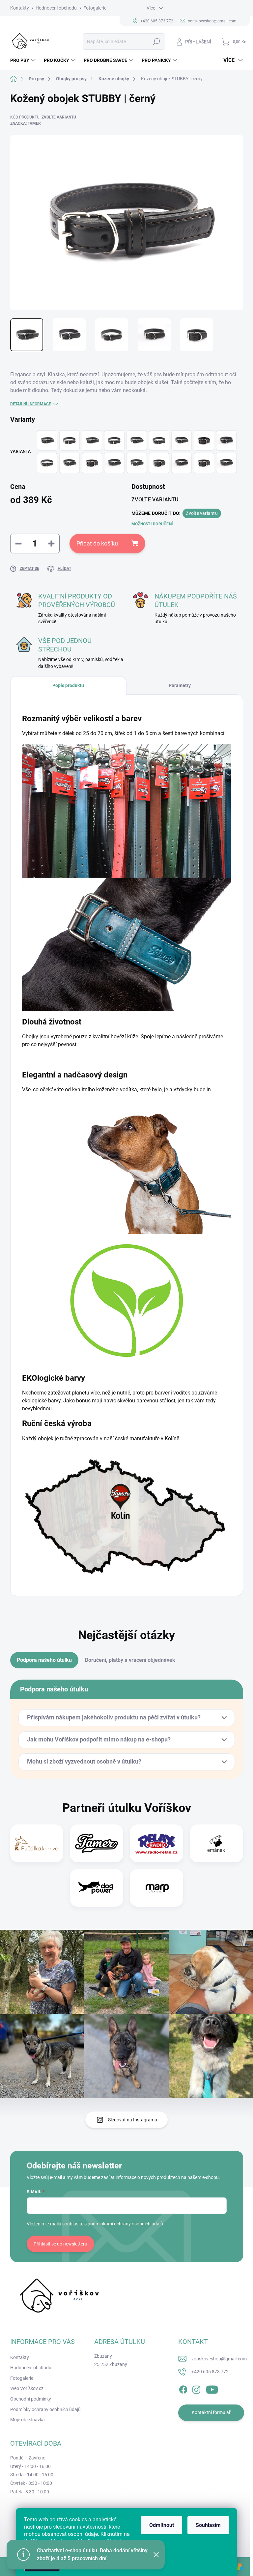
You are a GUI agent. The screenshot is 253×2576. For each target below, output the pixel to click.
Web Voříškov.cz (27, 2388)
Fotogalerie (95, 8)
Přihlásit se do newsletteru (60, 2244)
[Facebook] (183, 2388)
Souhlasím (208, 2525)
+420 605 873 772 (210, 2372)
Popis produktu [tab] (68, 685)
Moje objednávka (28, 2420)
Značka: (26, 123)
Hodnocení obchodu (56, 8)
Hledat (156, 41)
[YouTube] (212, 2388)
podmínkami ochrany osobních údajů (125, 2224)
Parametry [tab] (180, 685)
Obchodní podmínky (31, 2399)
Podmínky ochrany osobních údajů (45, 2409)
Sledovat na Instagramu (133, 2120)
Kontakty (20, 8)
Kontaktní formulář (211, 2412)
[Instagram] (196, 2388)
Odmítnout (162, 2525)
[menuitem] (24, 60)
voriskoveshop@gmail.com (219, 2359)
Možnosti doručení (152, 524)
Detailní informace (31, 404)
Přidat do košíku (97, 543)
